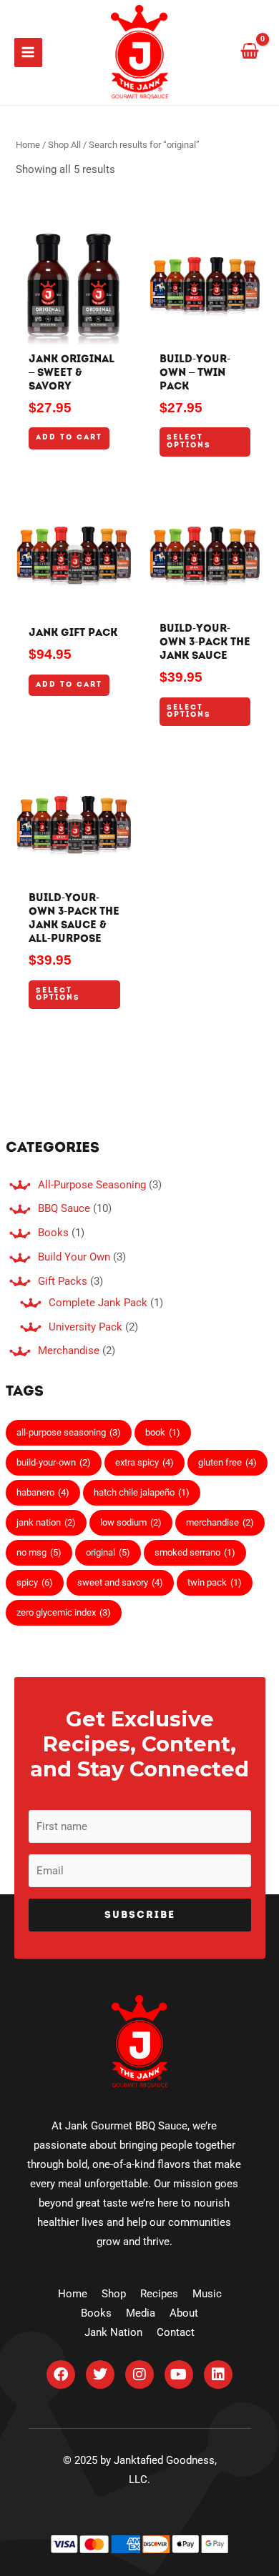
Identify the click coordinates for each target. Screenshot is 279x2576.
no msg (39, 1552)
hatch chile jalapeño (142, 1492)
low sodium (131, 1522)
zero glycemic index (64, 1612)
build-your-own (54, 1462)
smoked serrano (195, 1552)
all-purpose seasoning (69, 1432)
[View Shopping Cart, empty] (250, 52)
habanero (43, 1492)
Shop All (64, 145)
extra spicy (145, 1462)
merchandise (220, 1522)
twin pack (215, 1582)
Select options (189, 441)
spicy (35, 1582)
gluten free (227, 1462)
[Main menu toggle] (28, 52)
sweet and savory (120, 1582)
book (163, 1432)
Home (28, 145)
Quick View (74, 334)
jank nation (46, 1522)
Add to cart (69, 438)
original (108, 1552)
